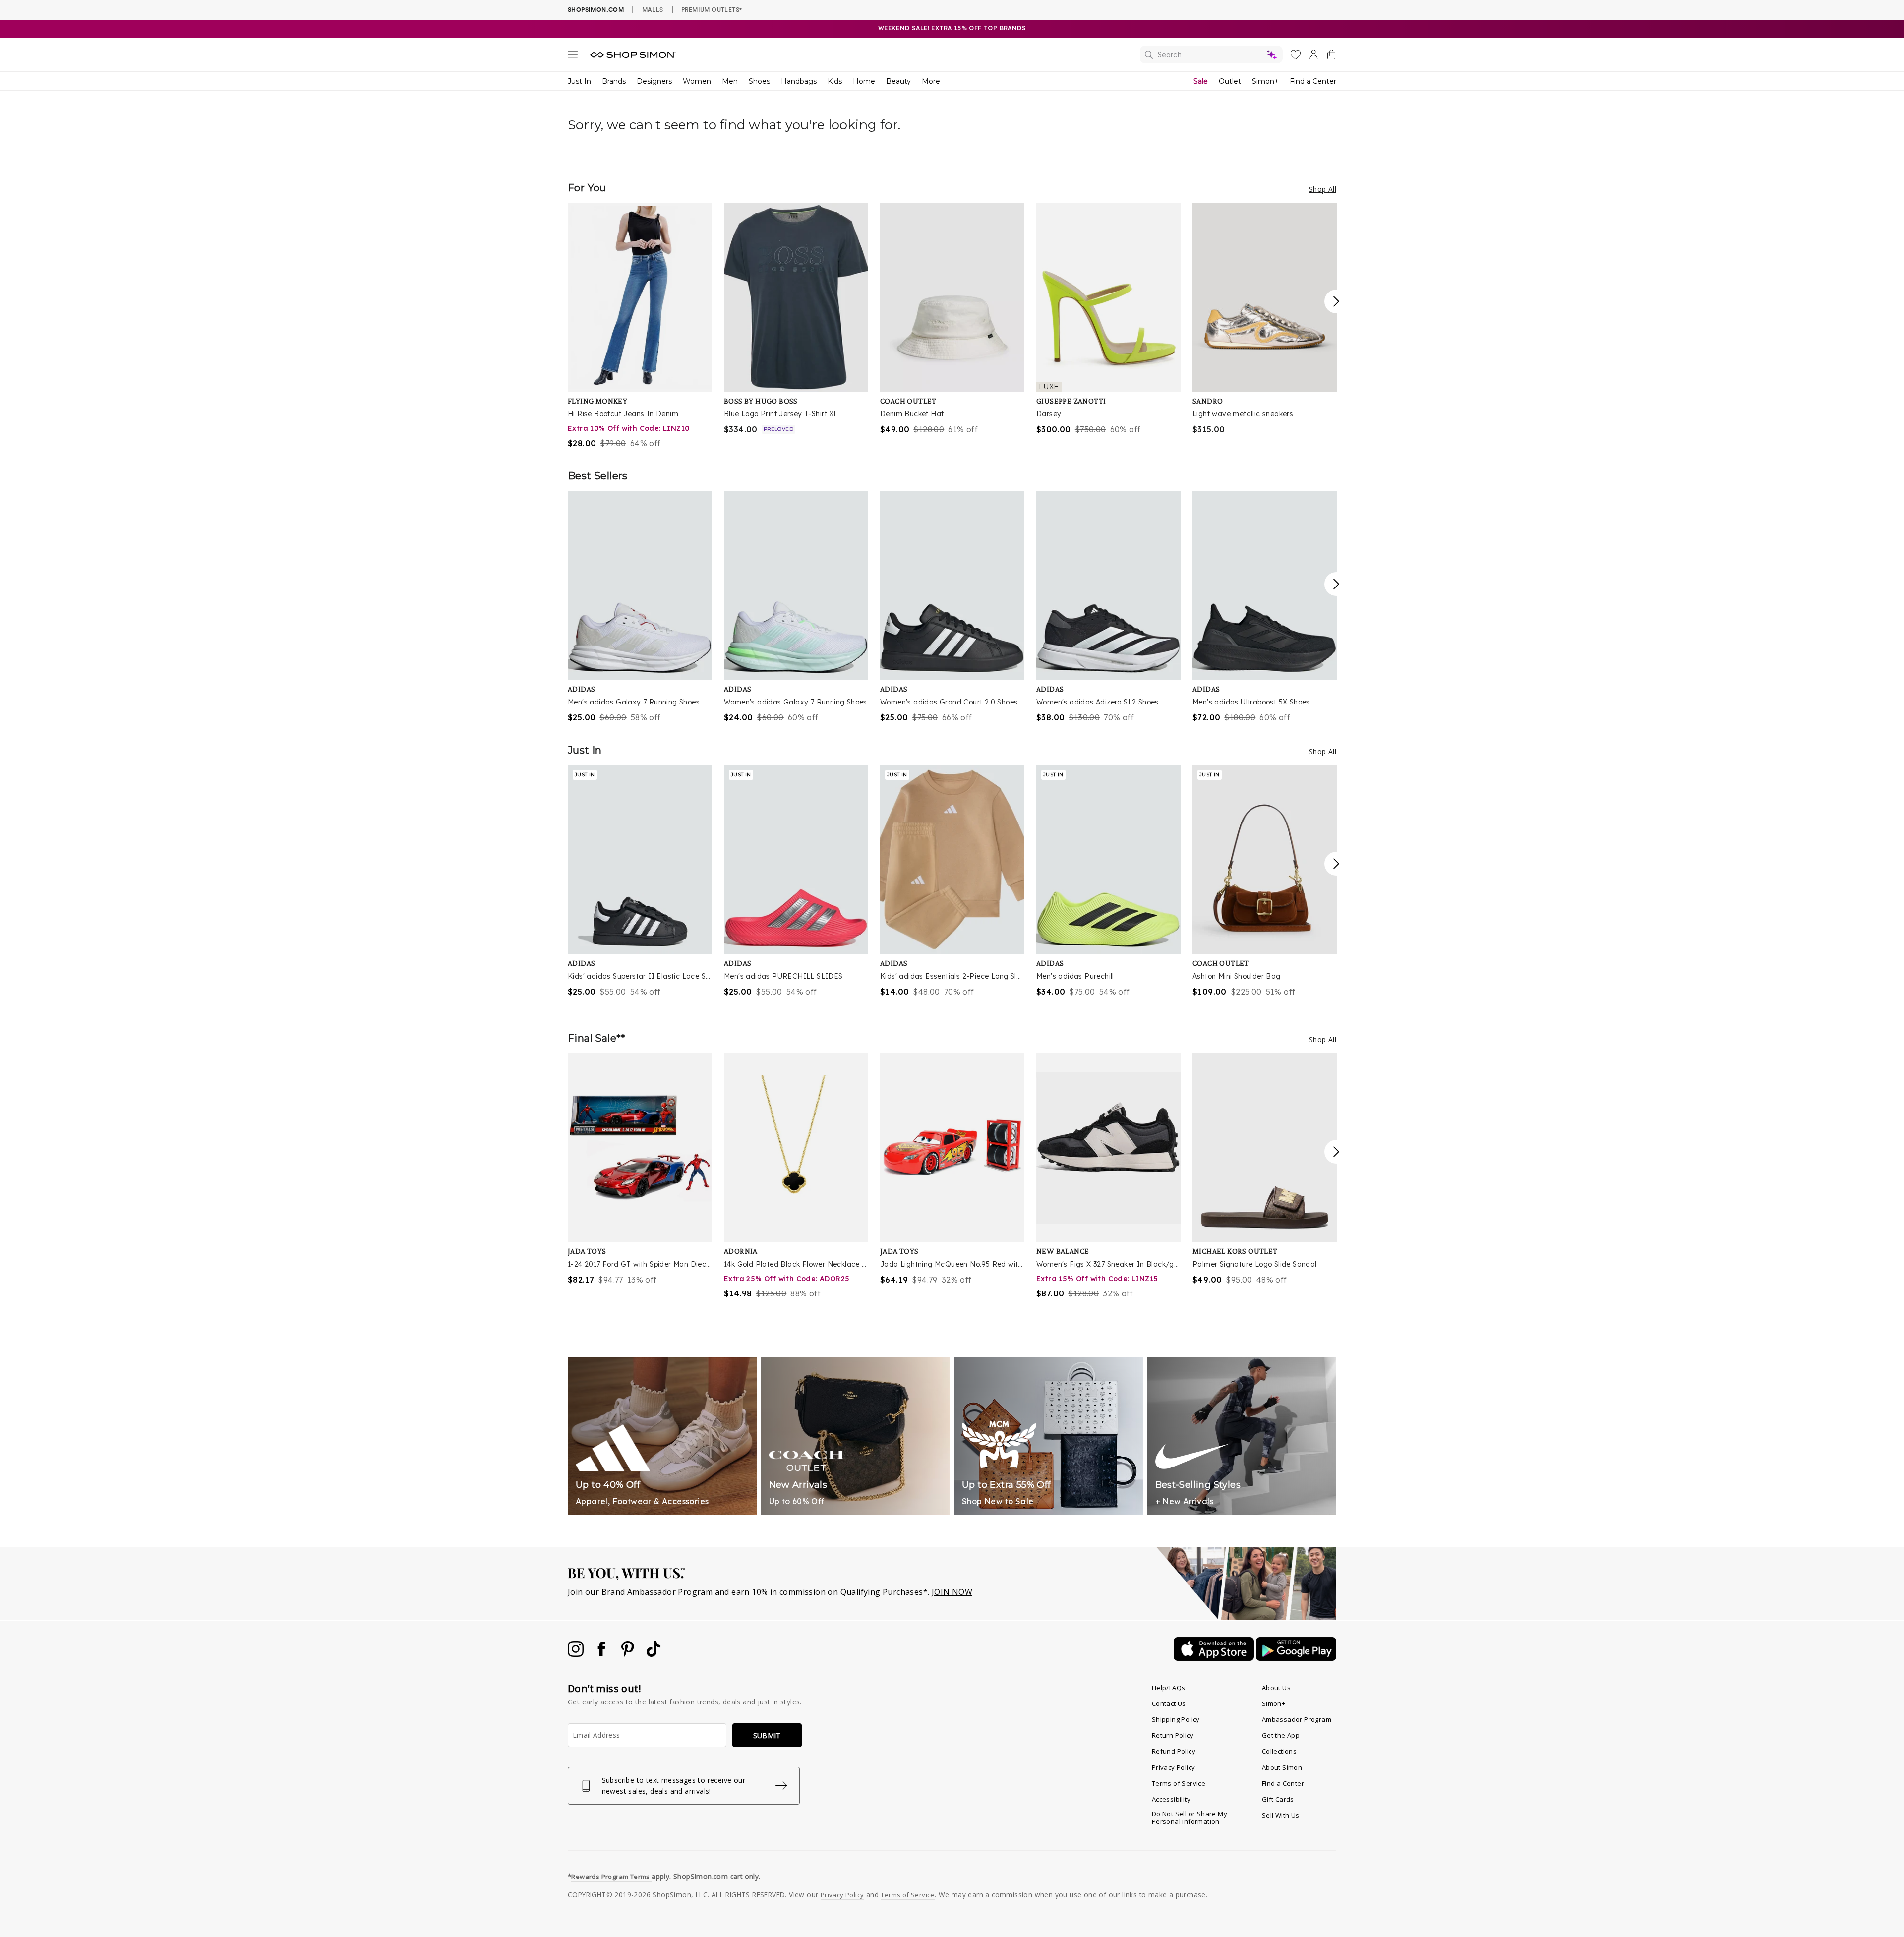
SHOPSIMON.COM (596, 10)
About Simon (1282, 1767)
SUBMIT (767, 1735)
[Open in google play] (1296, 1658)
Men (730, 81)
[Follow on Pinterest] (629, 1654)
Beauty (898, 81)
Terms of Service (1179, 1783)
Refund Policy (1174, 1751)
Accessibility (1171, 1799)
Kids (835, 81)
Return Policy (1173, 1735)
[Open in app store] (1215, 1658)
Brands (614, 81)
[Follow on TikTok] (654, 1654)
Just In (579, 81)
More (931, 81)
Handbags (799, 81)
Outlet (1230, 81)
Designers (654, 81)
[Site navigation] (573, 56)
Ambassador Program (1297, 1719)
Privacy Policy (1174, 1767)
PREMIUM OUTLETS (712, 9)
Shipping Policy (1176, 1719)
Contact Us (1169, 1703)
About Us (1276, 1688)
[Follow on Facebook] (602, 1654)
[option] (640, 326)
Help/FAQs (1169, 1688)
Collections (1279, 1751)
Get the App (1281, 1735)
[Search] (1211, 55)
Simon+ (1265, 81)
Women (697, 81)
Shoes (759, 81)
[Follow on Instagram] (577, 1654)
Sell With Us (1281, 1815)
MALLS (653, 9)
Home (864, 81)
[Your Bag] (1331, 57)
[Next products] (1336, 301)
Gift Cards (1278, 1799)
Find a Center (1313, 81)
